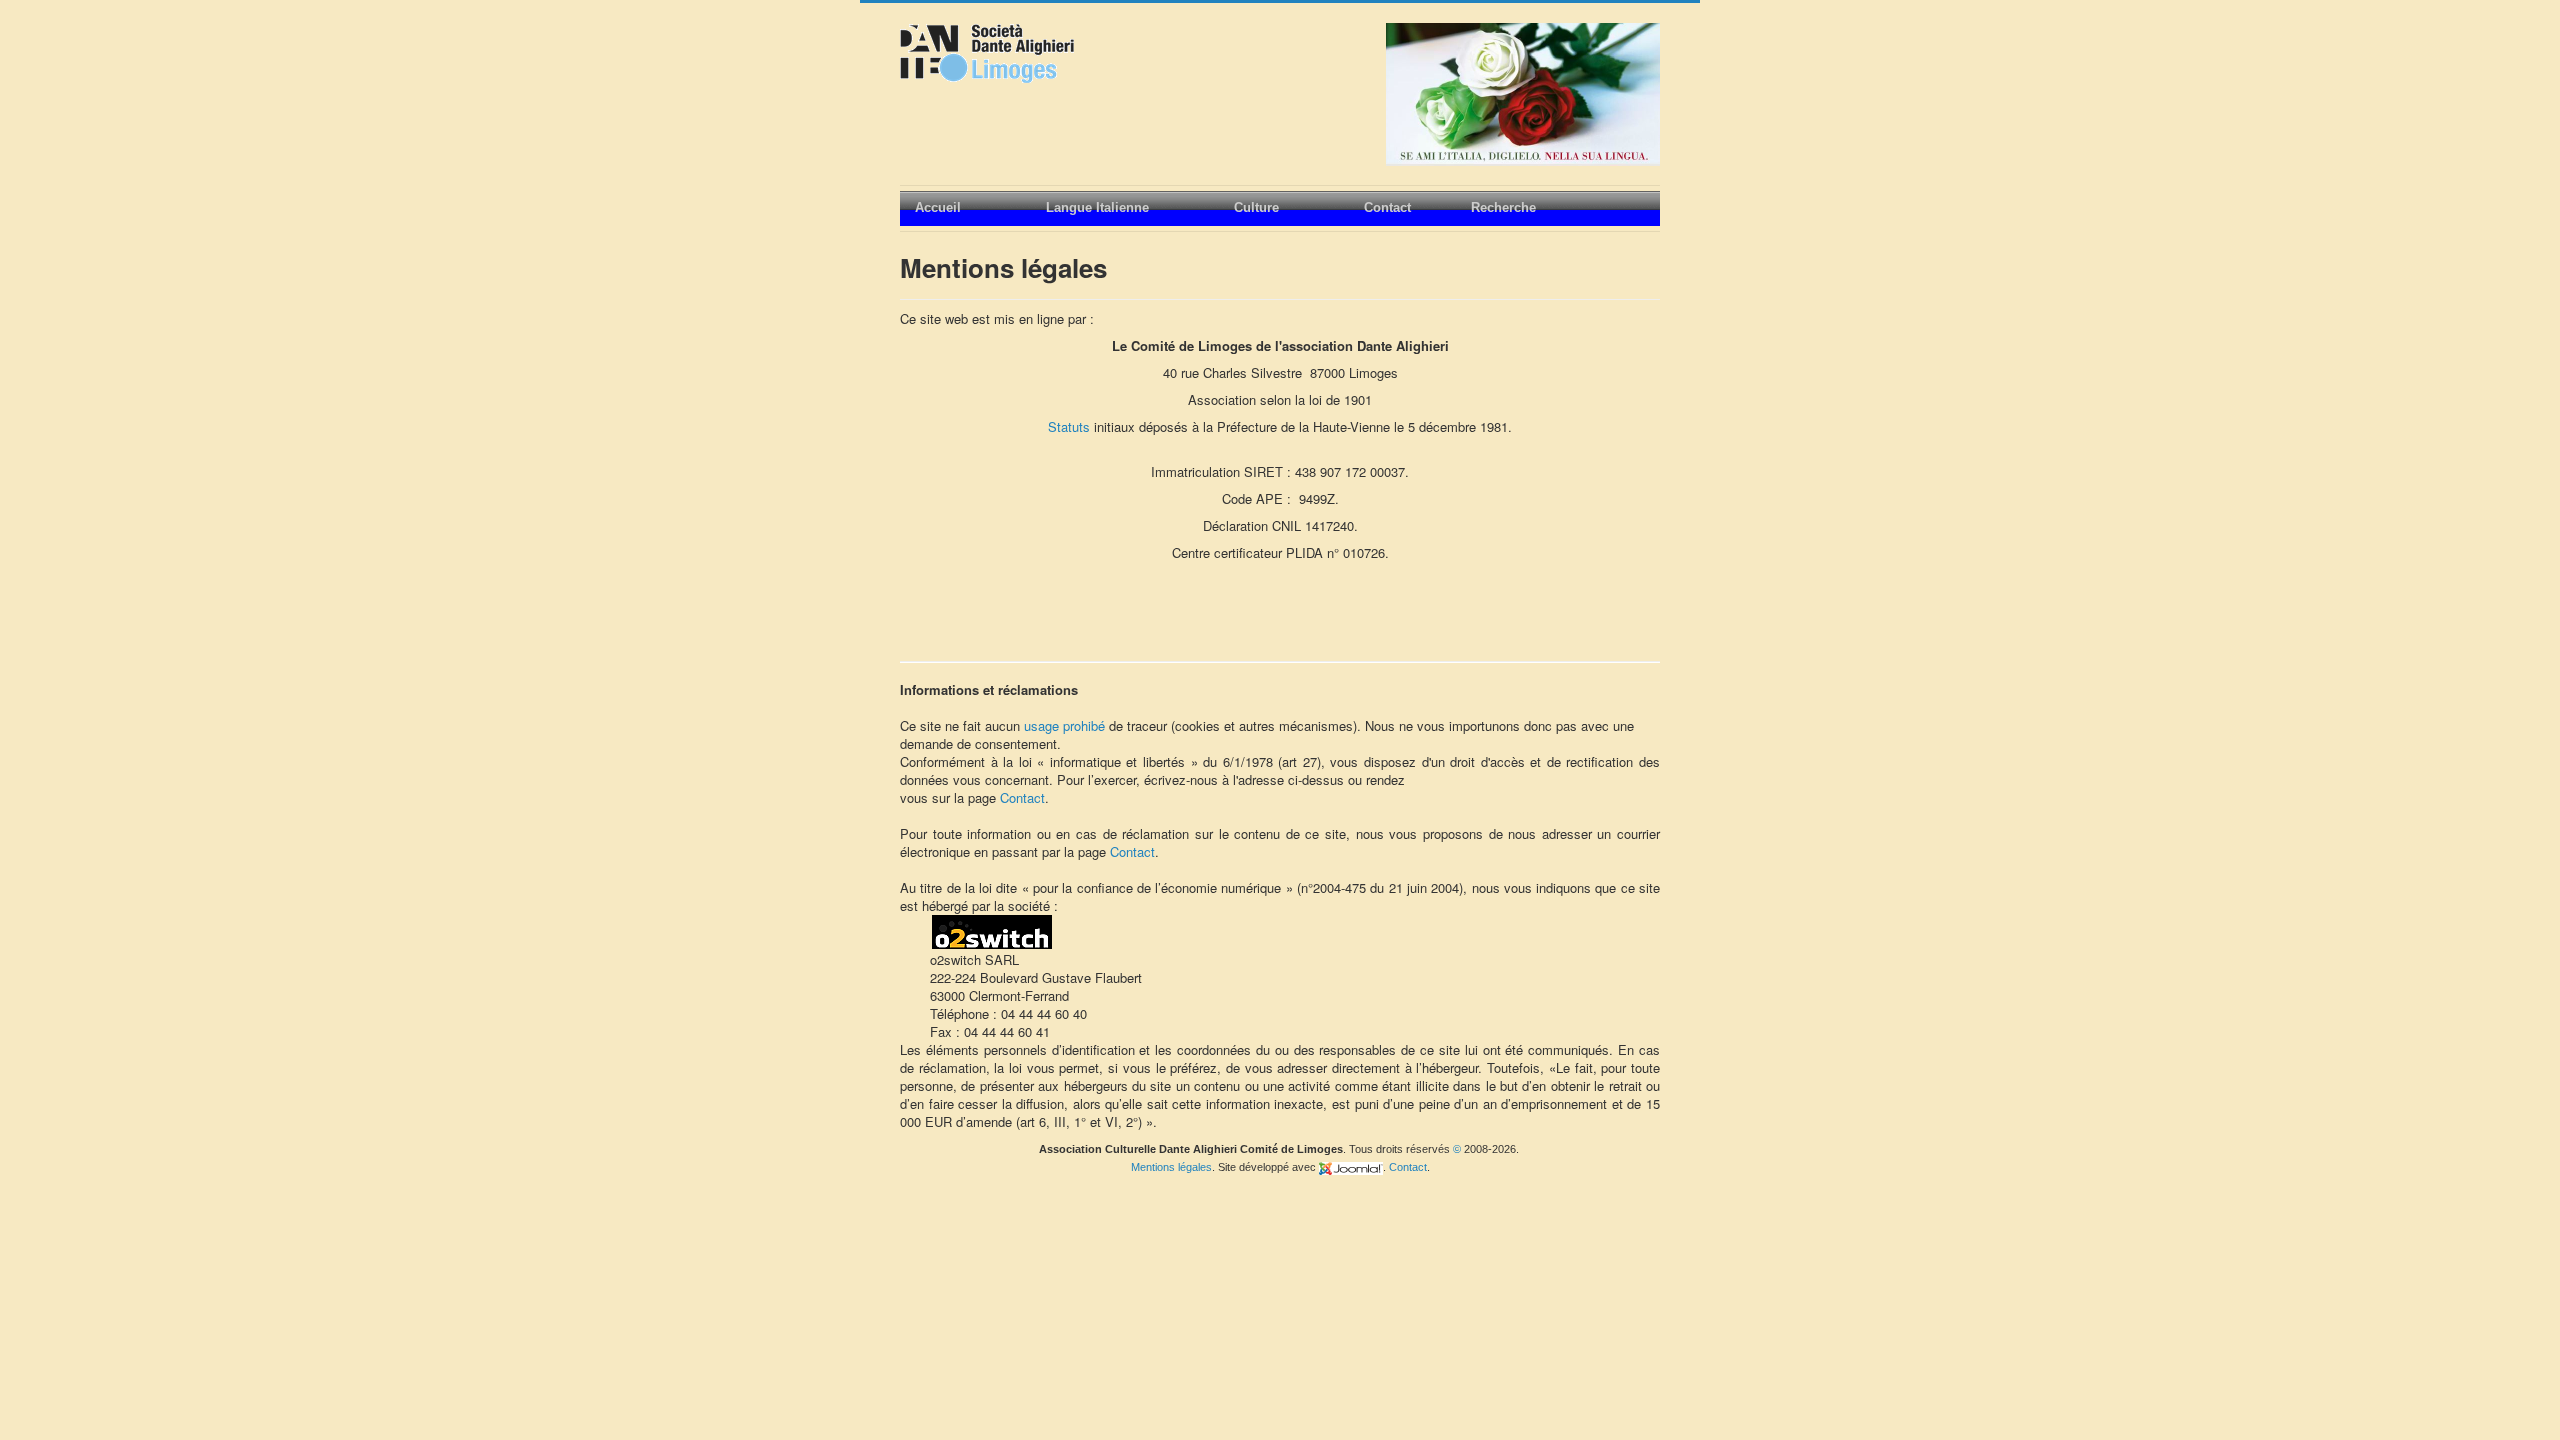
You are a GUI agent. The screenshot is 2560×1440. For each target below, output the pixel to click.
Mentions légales (1171, 1167)
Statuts (1069, 426)
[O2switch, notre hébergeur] (992, 930)
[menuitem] (965, 208)
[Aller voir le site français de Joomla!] (1351, 1167)
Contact (1022, 797)
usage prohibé (1066, 725)
